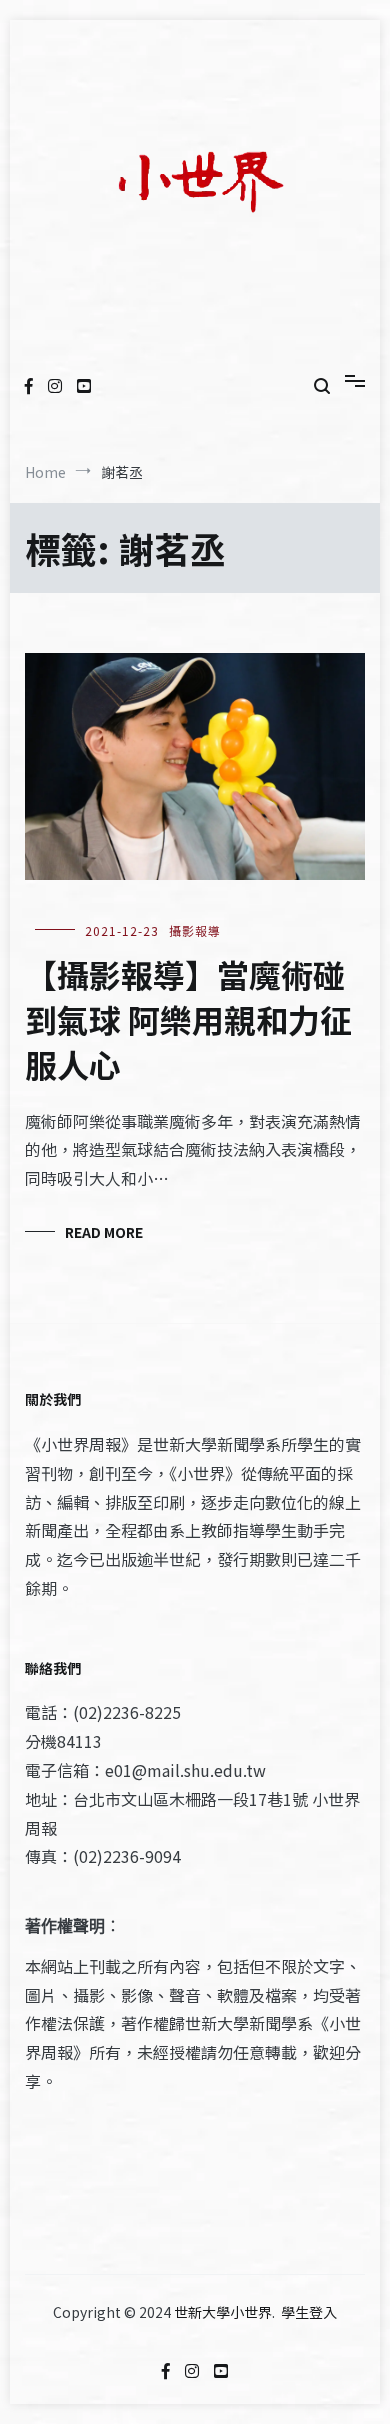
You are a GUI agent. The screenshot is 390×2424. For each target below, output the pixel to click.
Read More (104, 1232)
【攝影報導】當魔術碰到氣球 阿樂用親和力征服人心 (188, 1019)
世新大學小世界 (223, 2312)
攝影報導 (195, 930)
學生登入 (309, 2312)
